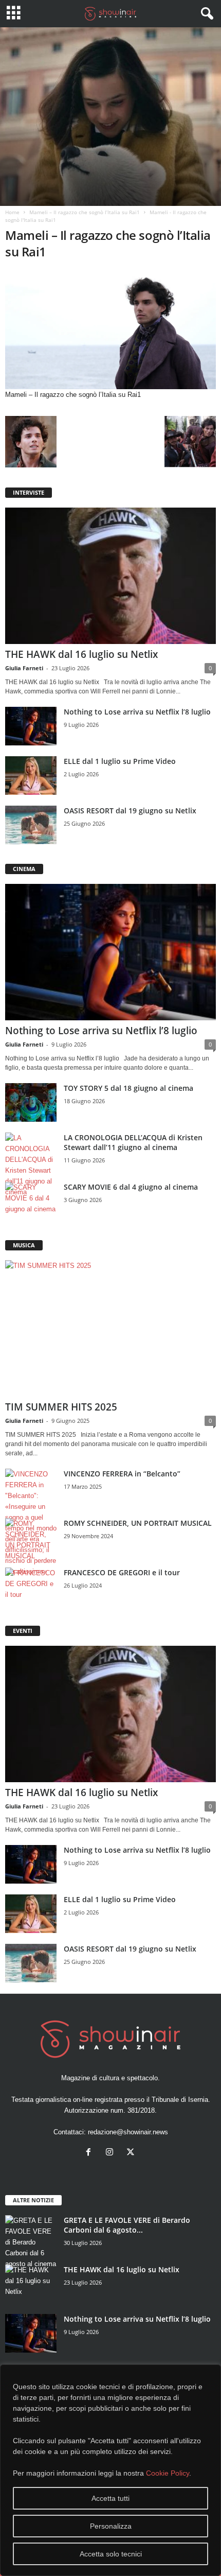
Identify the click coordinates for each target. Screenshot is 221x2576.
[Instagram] (112, 2153)
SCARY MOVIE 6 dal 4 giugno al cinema (131, 1187)
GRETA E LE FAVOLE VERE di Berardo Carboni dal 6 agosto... (127, 2225)
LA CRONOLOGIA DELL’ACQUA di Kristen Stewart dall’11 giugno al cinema (133, 1142)
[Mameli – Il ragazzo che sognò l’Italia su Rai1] (110, 330)
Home (12, 212)
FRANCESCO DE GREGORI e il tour (122, 1572)
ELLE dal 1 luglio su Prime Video (120, 761)
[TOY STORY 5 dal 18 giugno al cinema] (31, 1102)
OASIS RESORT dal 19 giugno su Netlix (130, 811)
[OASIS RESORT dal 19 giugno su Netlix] (31, 825)
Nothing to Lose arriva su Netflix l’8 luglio (137, 712)
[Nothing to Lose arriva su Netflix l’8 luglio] (31, 726)
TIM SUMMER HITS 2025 (61, 1407)
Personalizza (111, 2526)
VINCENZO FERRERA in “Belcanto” (122, 1474)
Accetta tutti (110, 2498)
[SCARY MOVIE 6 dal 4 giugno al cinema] (31, 1201)
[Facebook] (91, 2153)
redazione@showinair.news (128, 2132)
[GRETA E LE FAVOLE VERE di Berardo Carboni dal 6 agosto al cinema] (31, 2242)
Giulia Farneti (24, 668)
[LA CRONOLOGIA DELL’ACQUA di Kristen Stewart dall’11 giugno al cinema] (31, 1165)
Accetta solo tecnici (111, 2554)
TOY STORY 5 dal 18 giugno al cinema (128, 1088)
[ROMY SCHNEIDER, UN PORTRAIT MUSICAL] (31, 1540)
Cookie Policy (168, 2473)
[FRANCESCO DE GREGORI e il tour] (31, 1587)
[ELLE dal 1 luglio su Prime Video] (31, 776)
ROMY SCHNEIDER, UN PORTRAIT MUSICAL (138, 1523)
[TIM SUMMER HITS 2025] (110, 1328)
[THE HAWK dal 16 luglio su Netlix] (110, 576)
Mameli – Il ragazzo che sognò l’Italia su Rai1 (85, 212)
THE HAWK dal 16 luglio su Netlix (81, 654)
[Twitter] (132, 2153)
